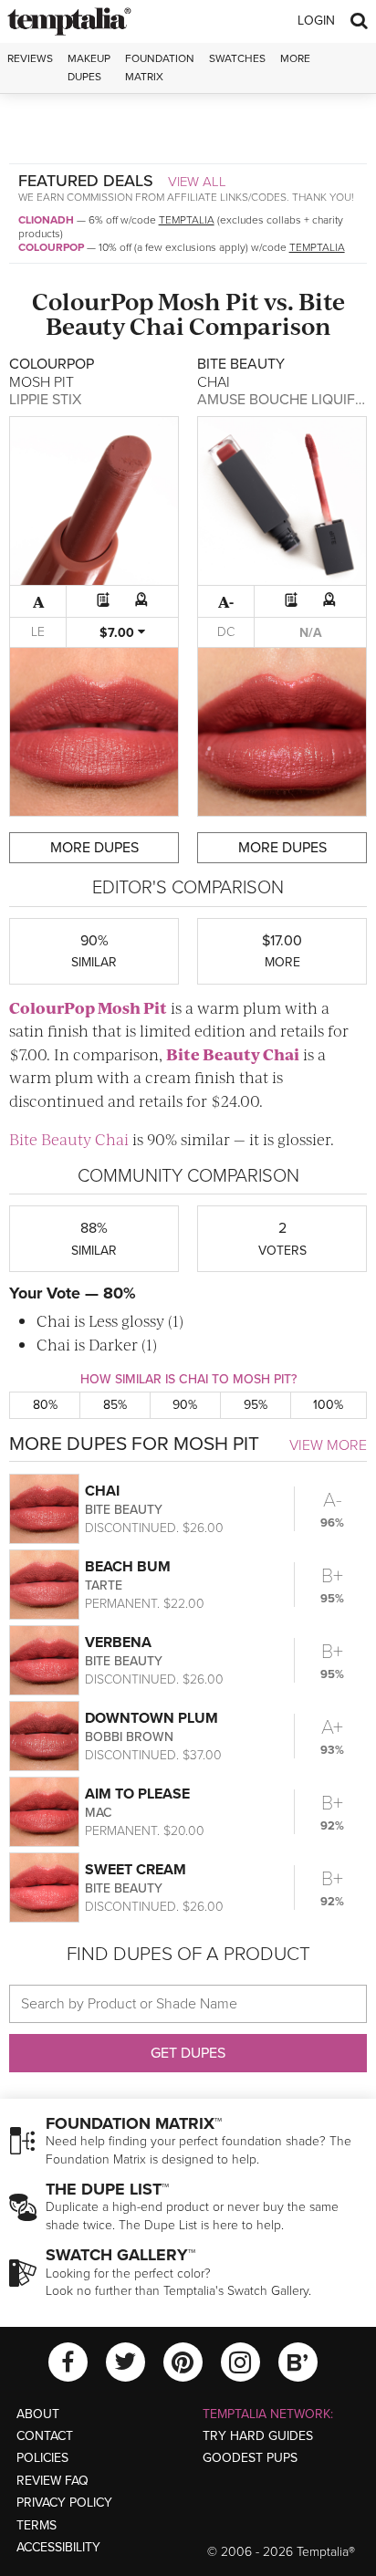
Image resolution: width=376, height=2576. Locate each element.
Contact (45, 2436)
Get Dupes (188, 2053)
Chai (157, 325)
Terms (37, 2525)
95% (256, 1405)
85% (115, 1405)
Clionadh (46, 220)
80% (45, 1405)
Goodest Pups (250, 2458)
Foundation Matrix (160, 67)
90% (185, 1405)
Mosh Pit (209, 301)
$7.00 (119, 633)
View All (197, 182)
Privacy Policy (64, 2503)
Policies (42, 2458)
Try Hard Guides (258, 2436)
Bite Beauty (213, 1054)
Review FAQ (52, 2481)
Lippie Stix (45, 400)
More (295, 58)
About (38, 2414)
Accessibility (58, 2547)
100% (328, 1405)
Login (316, 21)
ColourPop (51, 247)
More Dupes (94, 848)
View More (328, 1445)
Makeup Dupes (89, 67)
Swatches (237, 58)
